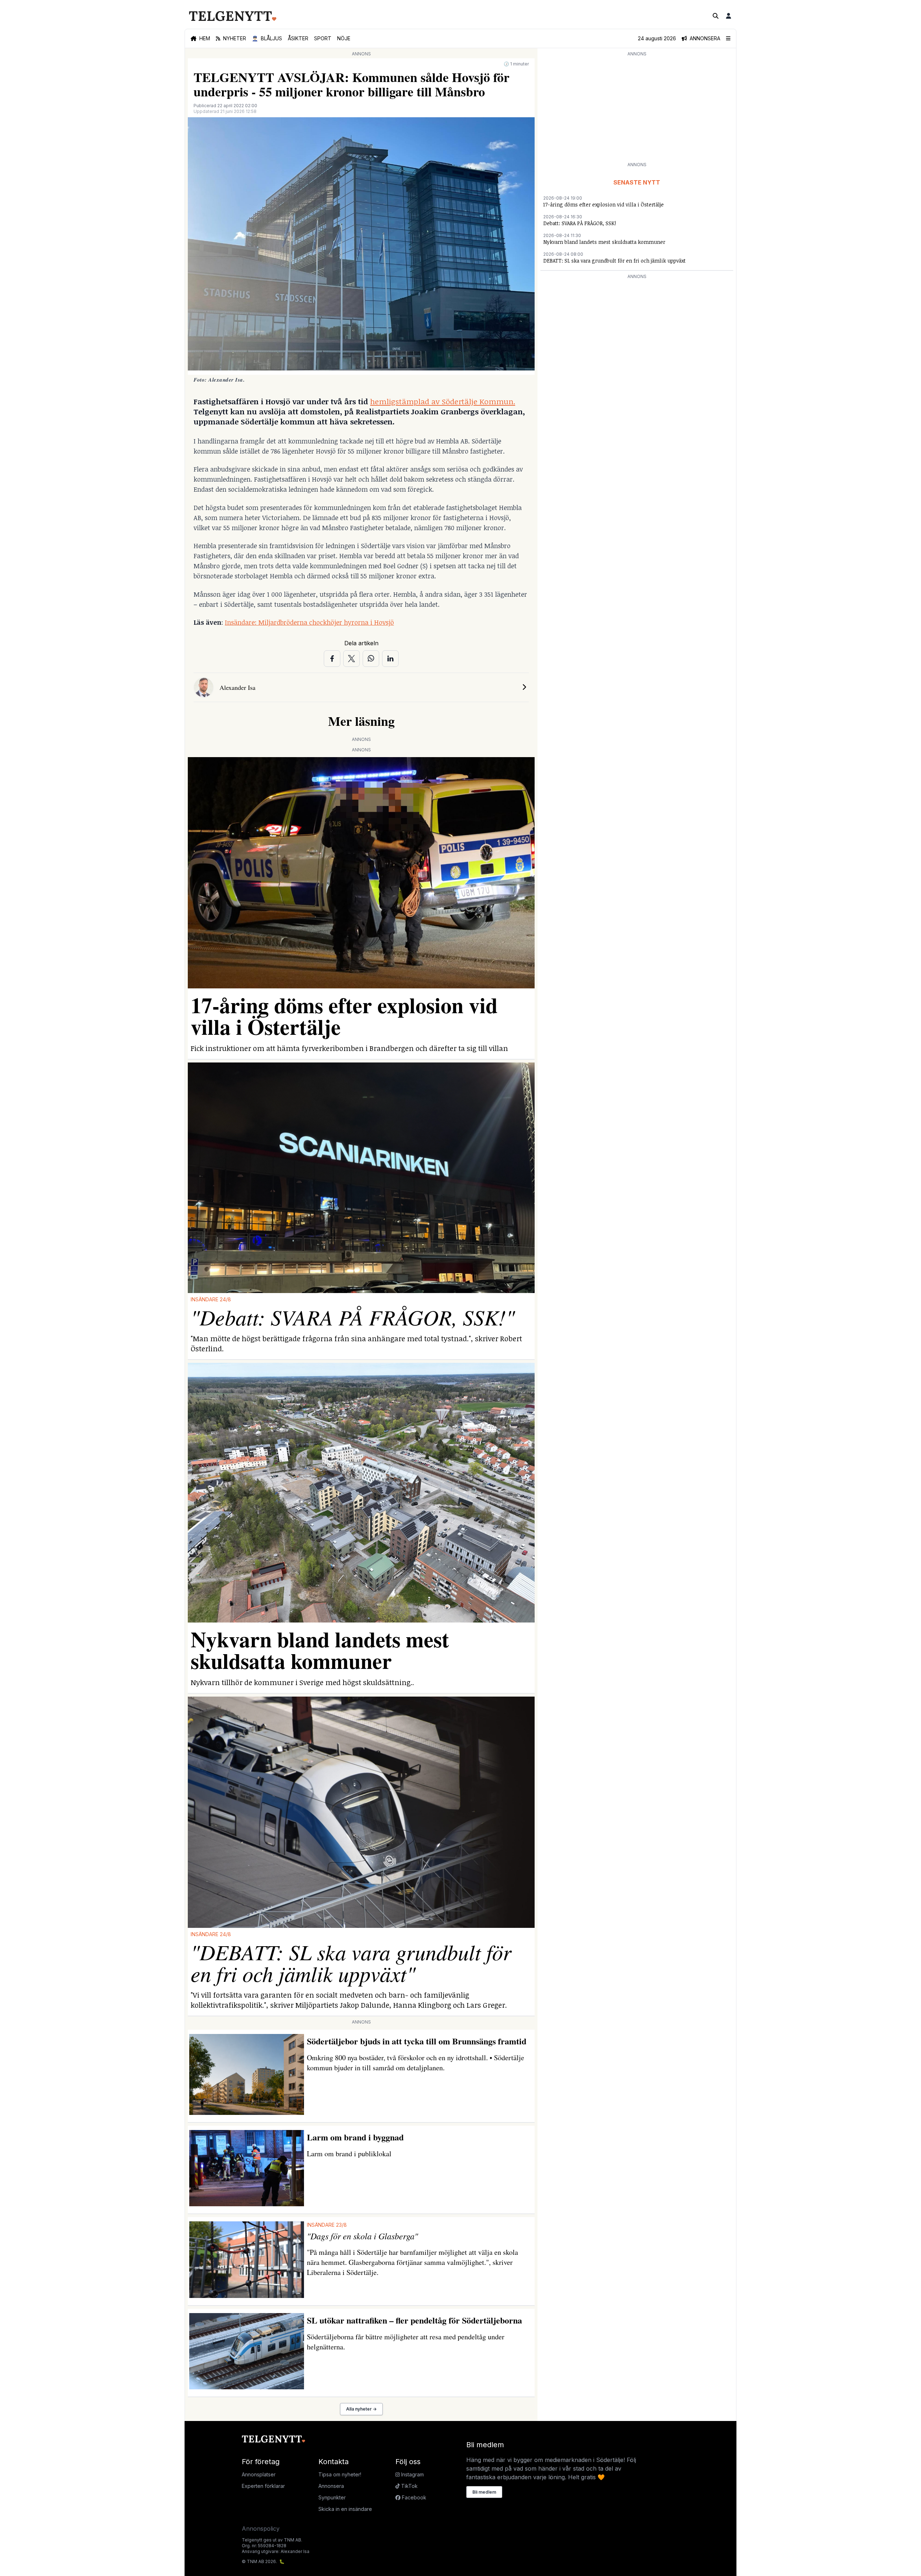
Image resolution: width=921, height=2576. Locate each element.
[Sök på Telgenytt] (716, 16)
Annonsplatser (259, 2474)
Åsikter (298, 38)
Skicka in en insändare (345, 2509)
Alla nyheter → (361, 2409)
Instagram (412, 2474)
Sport (323, 38)
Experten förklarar (263, 2486)
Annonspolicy (261, 2529)
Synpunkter (332, 2497)
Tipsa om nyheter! (340, 2474)
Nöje (344, 38)
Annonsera (331, 2486)
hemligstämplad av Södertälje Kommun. (443, 401)
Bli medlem (484, 2492)
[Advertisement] (637, 109)
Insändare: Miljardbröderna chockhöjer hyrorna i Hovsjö (309, 622)
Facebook (413, 2497)
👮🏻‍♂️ (267, 38)
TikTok (409, 2486)
